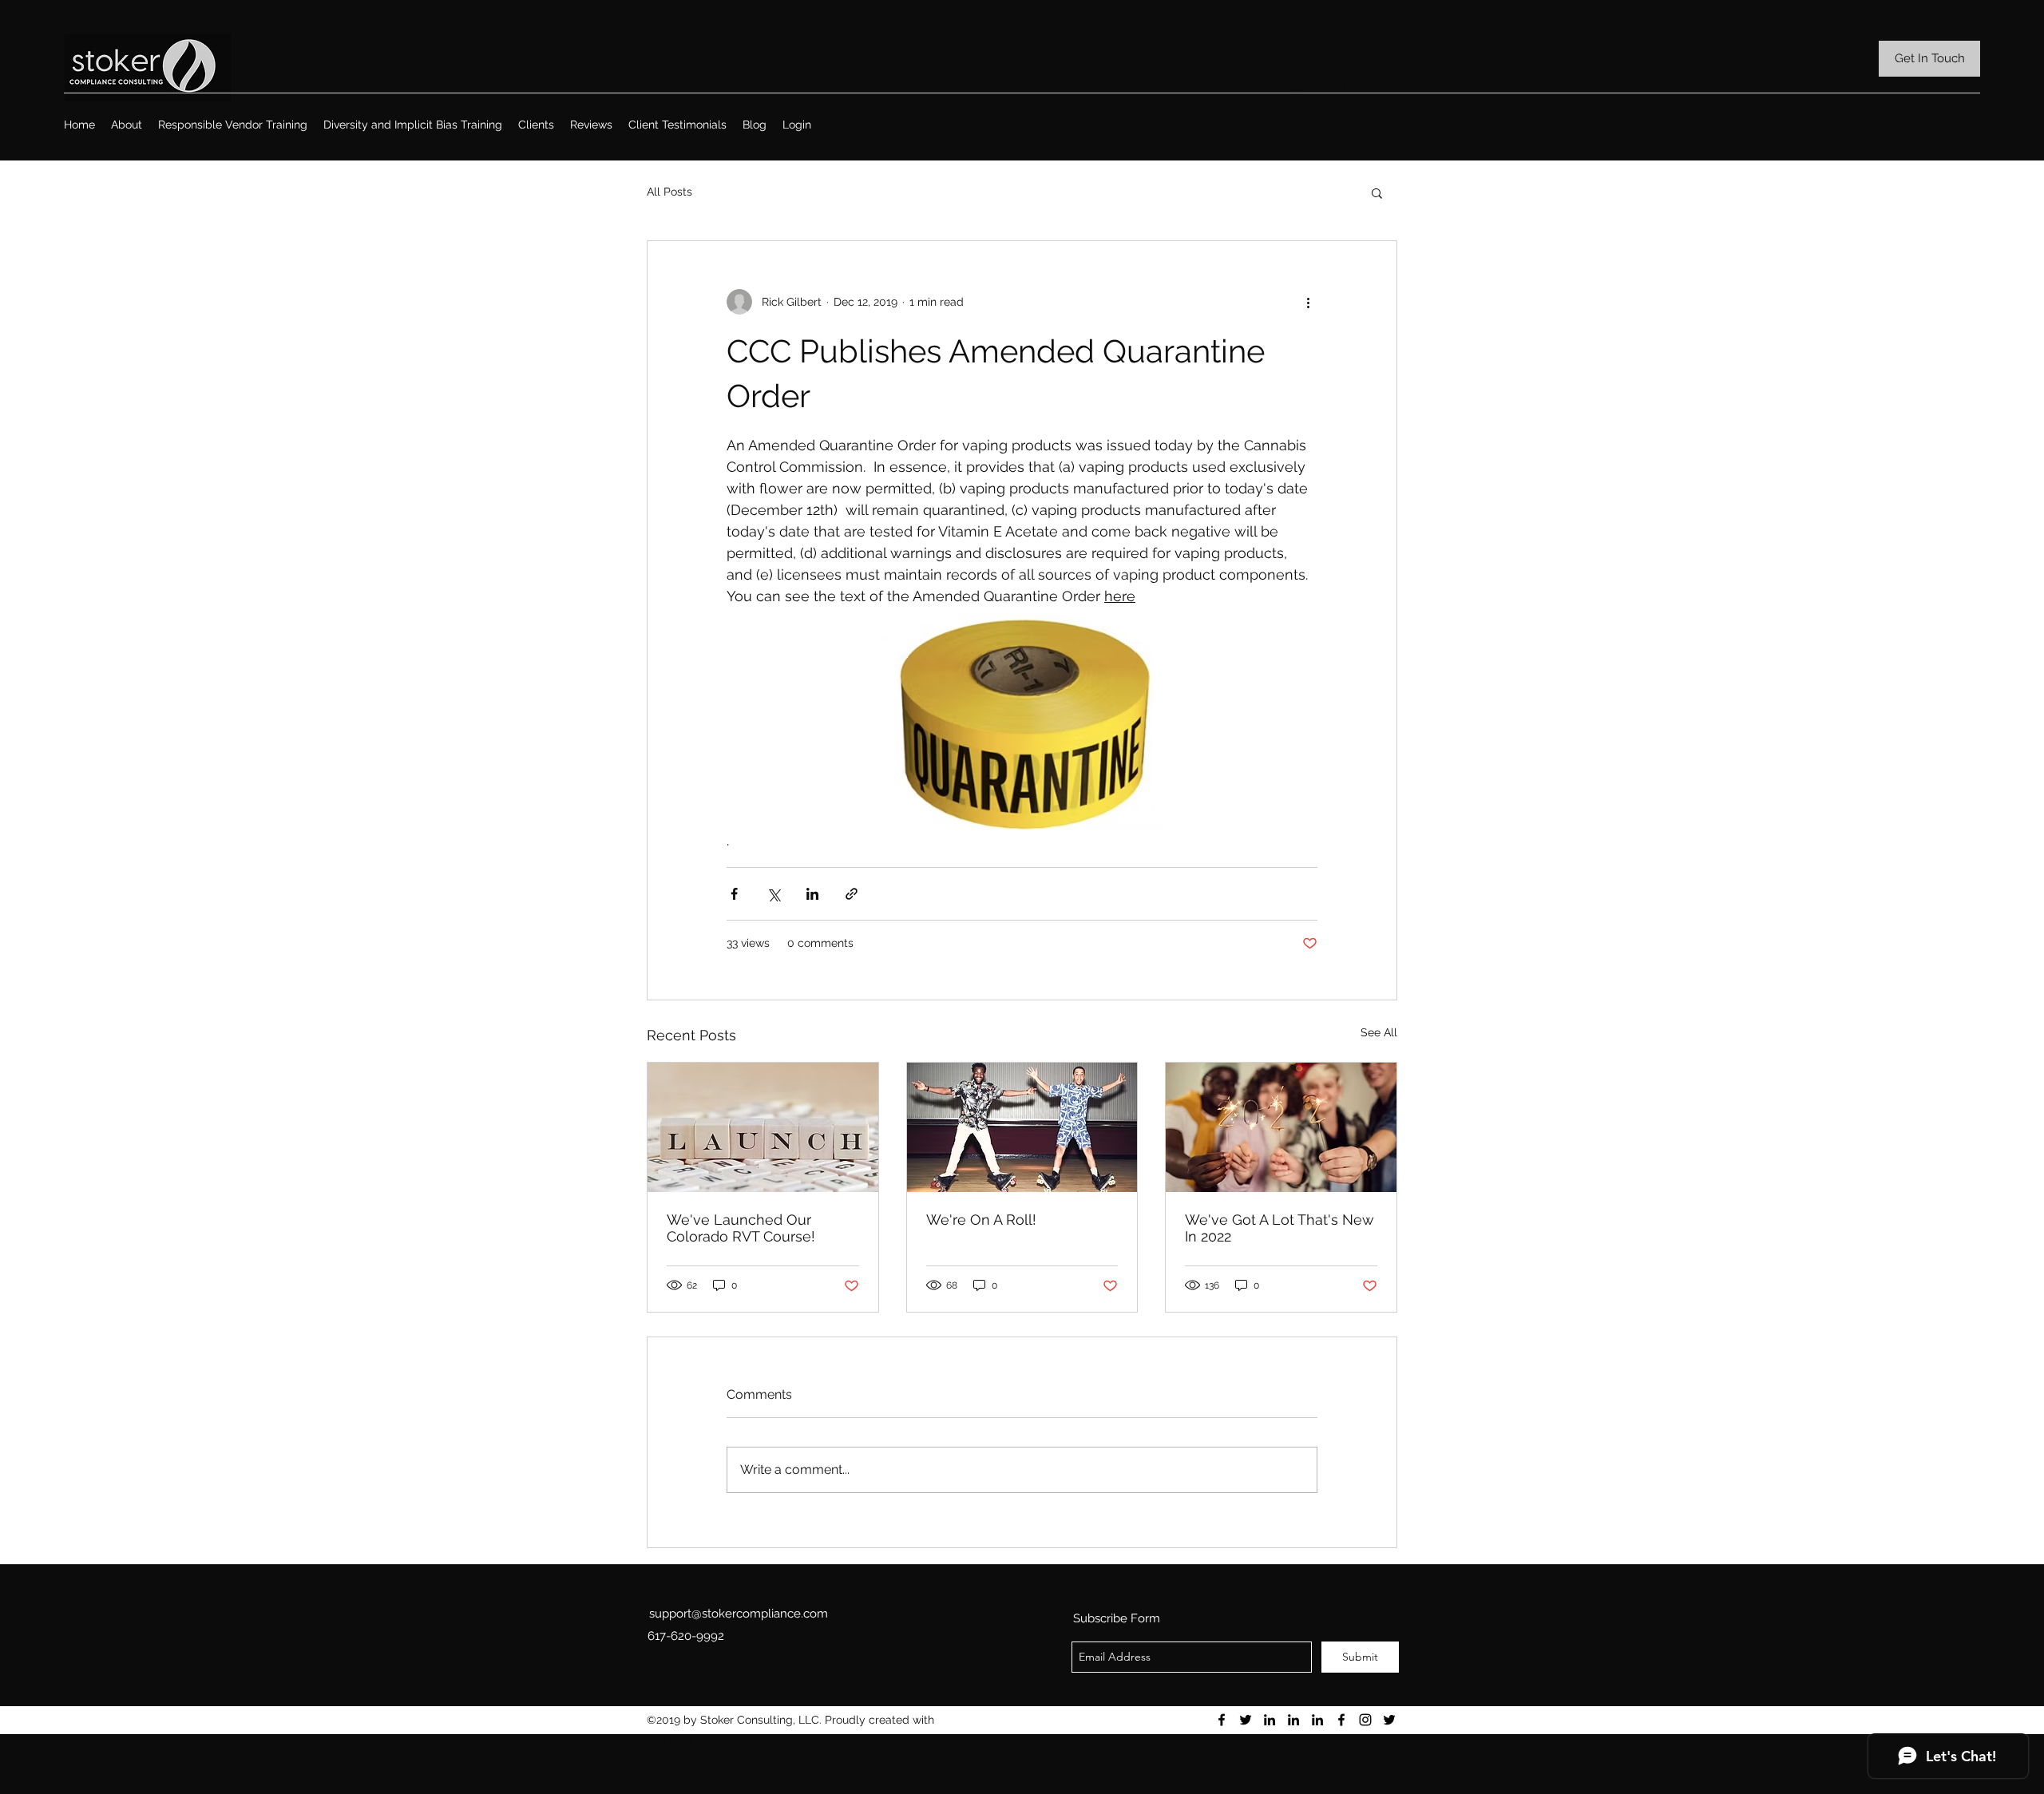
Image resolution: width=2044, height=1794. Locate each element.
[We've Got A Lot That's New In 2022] (1281, 1127)
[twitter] (1246, 1720)
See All (1379, 1032)
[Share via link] (852, 894)
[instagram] (1365, 1720)
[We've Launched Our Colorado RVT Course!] (763, 1127)
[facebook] (1222, 1720)
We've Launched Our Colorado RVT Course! (741, 1228)
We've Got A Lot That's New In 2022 (1279, 1228)
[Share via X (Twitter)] (773, 894)
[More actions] (1308, 302)
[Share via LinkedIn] (812, 894)
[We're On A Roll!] (1022, 1127)
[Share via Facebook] (734, 894)
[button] (1377, 192)
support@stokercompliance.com (739, 1614)
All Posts (669, 192)
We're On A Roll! (981, 1220)
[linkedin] (1270, 1720)
